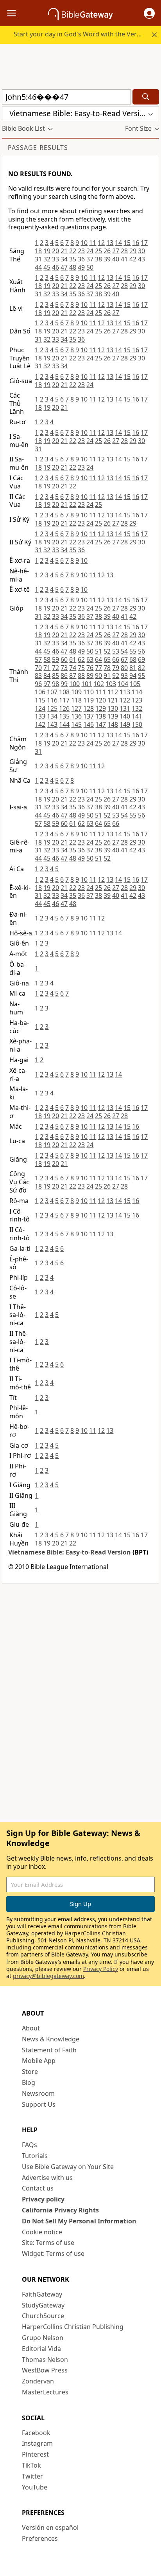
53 (116, 651)
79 (116, 668)
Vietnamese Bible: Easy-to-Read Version (70, 1552)
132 (137, 708)
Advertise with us (47, 2178)
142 (40, 724)
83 (38, 676)
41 (124, 259)
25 (98, 251)
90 (98, 676)
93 (124, 676)
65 (107, 659)
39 (107, 259)
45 (47, 267)
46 (55, 267)
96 (38, 684)
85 (55, 676)
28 (124, 251)
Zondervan (38, 2381)
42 (133, 259)
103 (111, 684)
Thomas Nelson (45, 2360)
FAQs (30, 2145)
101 (87, 684)
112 (113, 692)
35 (73, 259)
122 (125, 700)
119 (89, 700)
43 (141, 259)
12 (101, 243)
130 (113, 708)
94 (133, 676)
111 (101, 692)
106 (40, 692)
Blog (29, 2082)
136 (76, 716)
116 (52, 700)
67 (124, 659)
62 (81, 659)
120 (101, 700)
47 (64, 267)
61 (73, 659)
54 (124, 651)
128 (89, 708)
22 (73, 251)
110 (89, 692)
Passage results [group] (38, 148)
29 (133, 251)
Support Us (39, 2104)
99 (64, 684)
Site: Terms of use (48, 2243)
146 (89, 724)
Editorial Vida (41, 2349)
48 (73, 267)
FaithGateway (42, 2294)
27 (116, 251)
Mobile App (39, 2061)
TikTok (31, 2465)
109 (76, 692)
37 (90, 259)
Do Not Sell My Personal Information (79, 2221)
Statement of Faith (49, 2050)
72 (55, 668)
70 (38, 668)
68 (133, 659)
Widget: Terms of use (53, 2254)
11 (93, 243)
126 (64, 708)
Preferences (40, 2538)
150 (137, 724)
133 (40, 716)
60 (64, 659)
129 (101, 708)
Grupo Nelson (43, 2338)
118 (76, 700)
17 (144, 243)
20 (55, 251)
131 (125, 708)
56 (141, 651)
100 (74, 684)
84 (47, 676)
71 (47, 668)
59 (55, 659)
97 (47, 684)
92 (116, 676)
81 (133, 668)
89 (90, 676)
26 (107, 251)
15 (127, 243)
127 (76, 708)
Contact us (38, 2188)
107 (52, 692)
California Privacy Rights (60, 2210)
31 (38, 259)
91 (107, 676)
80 (124, 668)
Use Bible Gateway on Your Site (68, 2167)
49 (81, 267)
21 (64, 251)
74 (73, 668)
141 (137, 716)
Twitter (32, 2476)
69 (141, 659)
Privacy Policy (101, 1969)
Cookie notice (42, 2232)
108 (64, 692)
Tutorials (35, 2156)
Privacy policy (43, 2199)
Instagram (37, 2443)
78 (107, 668)
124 (40, 708)
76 (90, 668)
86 (64, 676)
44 (38, 267)
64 (98, 659)
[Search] (146, 97)
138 (101, 716)
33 (55, 259)
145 (76, 724)
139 (113, 716)
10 (84, 243)
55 (133, 651)
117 (64, 700)
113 (125, 692)
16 (136, 243)
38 (98, 259)
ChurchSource (43, 2316)
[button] (149, 13)
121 (113, 700)
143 (52, 724)
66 (116, 659)
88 (81, 676)
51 (98, 651)
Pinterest (35, 2454)
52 (107, 651)
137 (89, 716)
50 (90, 267)
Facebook (36, 2433)
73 (64, 668)
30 (141, 251)
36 (81, 259)
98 (55, 684)
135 (64, 716)
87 (73, 676)
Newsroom (38, 2093)
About (31, 2028)
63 (90, 659)
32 (47, 259)
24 (90, 251)
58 (47, 659)
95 (141, 676)
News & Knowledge (51, 2039)
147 (101, 724)
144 (64, 724)
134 (52, 716)
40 (116, 259)
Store (30, 2072)
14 (118, 243)
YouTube (35, 2487)
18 (38, 251)
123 (137, 700)
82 (141, 668)
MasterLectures (45, 2392)
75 (81, 668)
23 (81, 251)
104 (123, 684)
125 (52, 708)
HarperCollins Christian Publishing (73, 2327)
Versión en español (50, 2527)
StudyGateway (43, 2305)
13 (110, 243)
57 (38, 659)
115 (40, 700)
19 (47, 251)
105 (135, 684)
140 (125, 716)
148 (113, 724)
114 (137, 692)
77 (98, 668)
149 (125, 724)
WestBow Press (45, 2370)
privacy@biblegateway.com (48, 1976)
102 (99, 684)
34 (64, 259)
